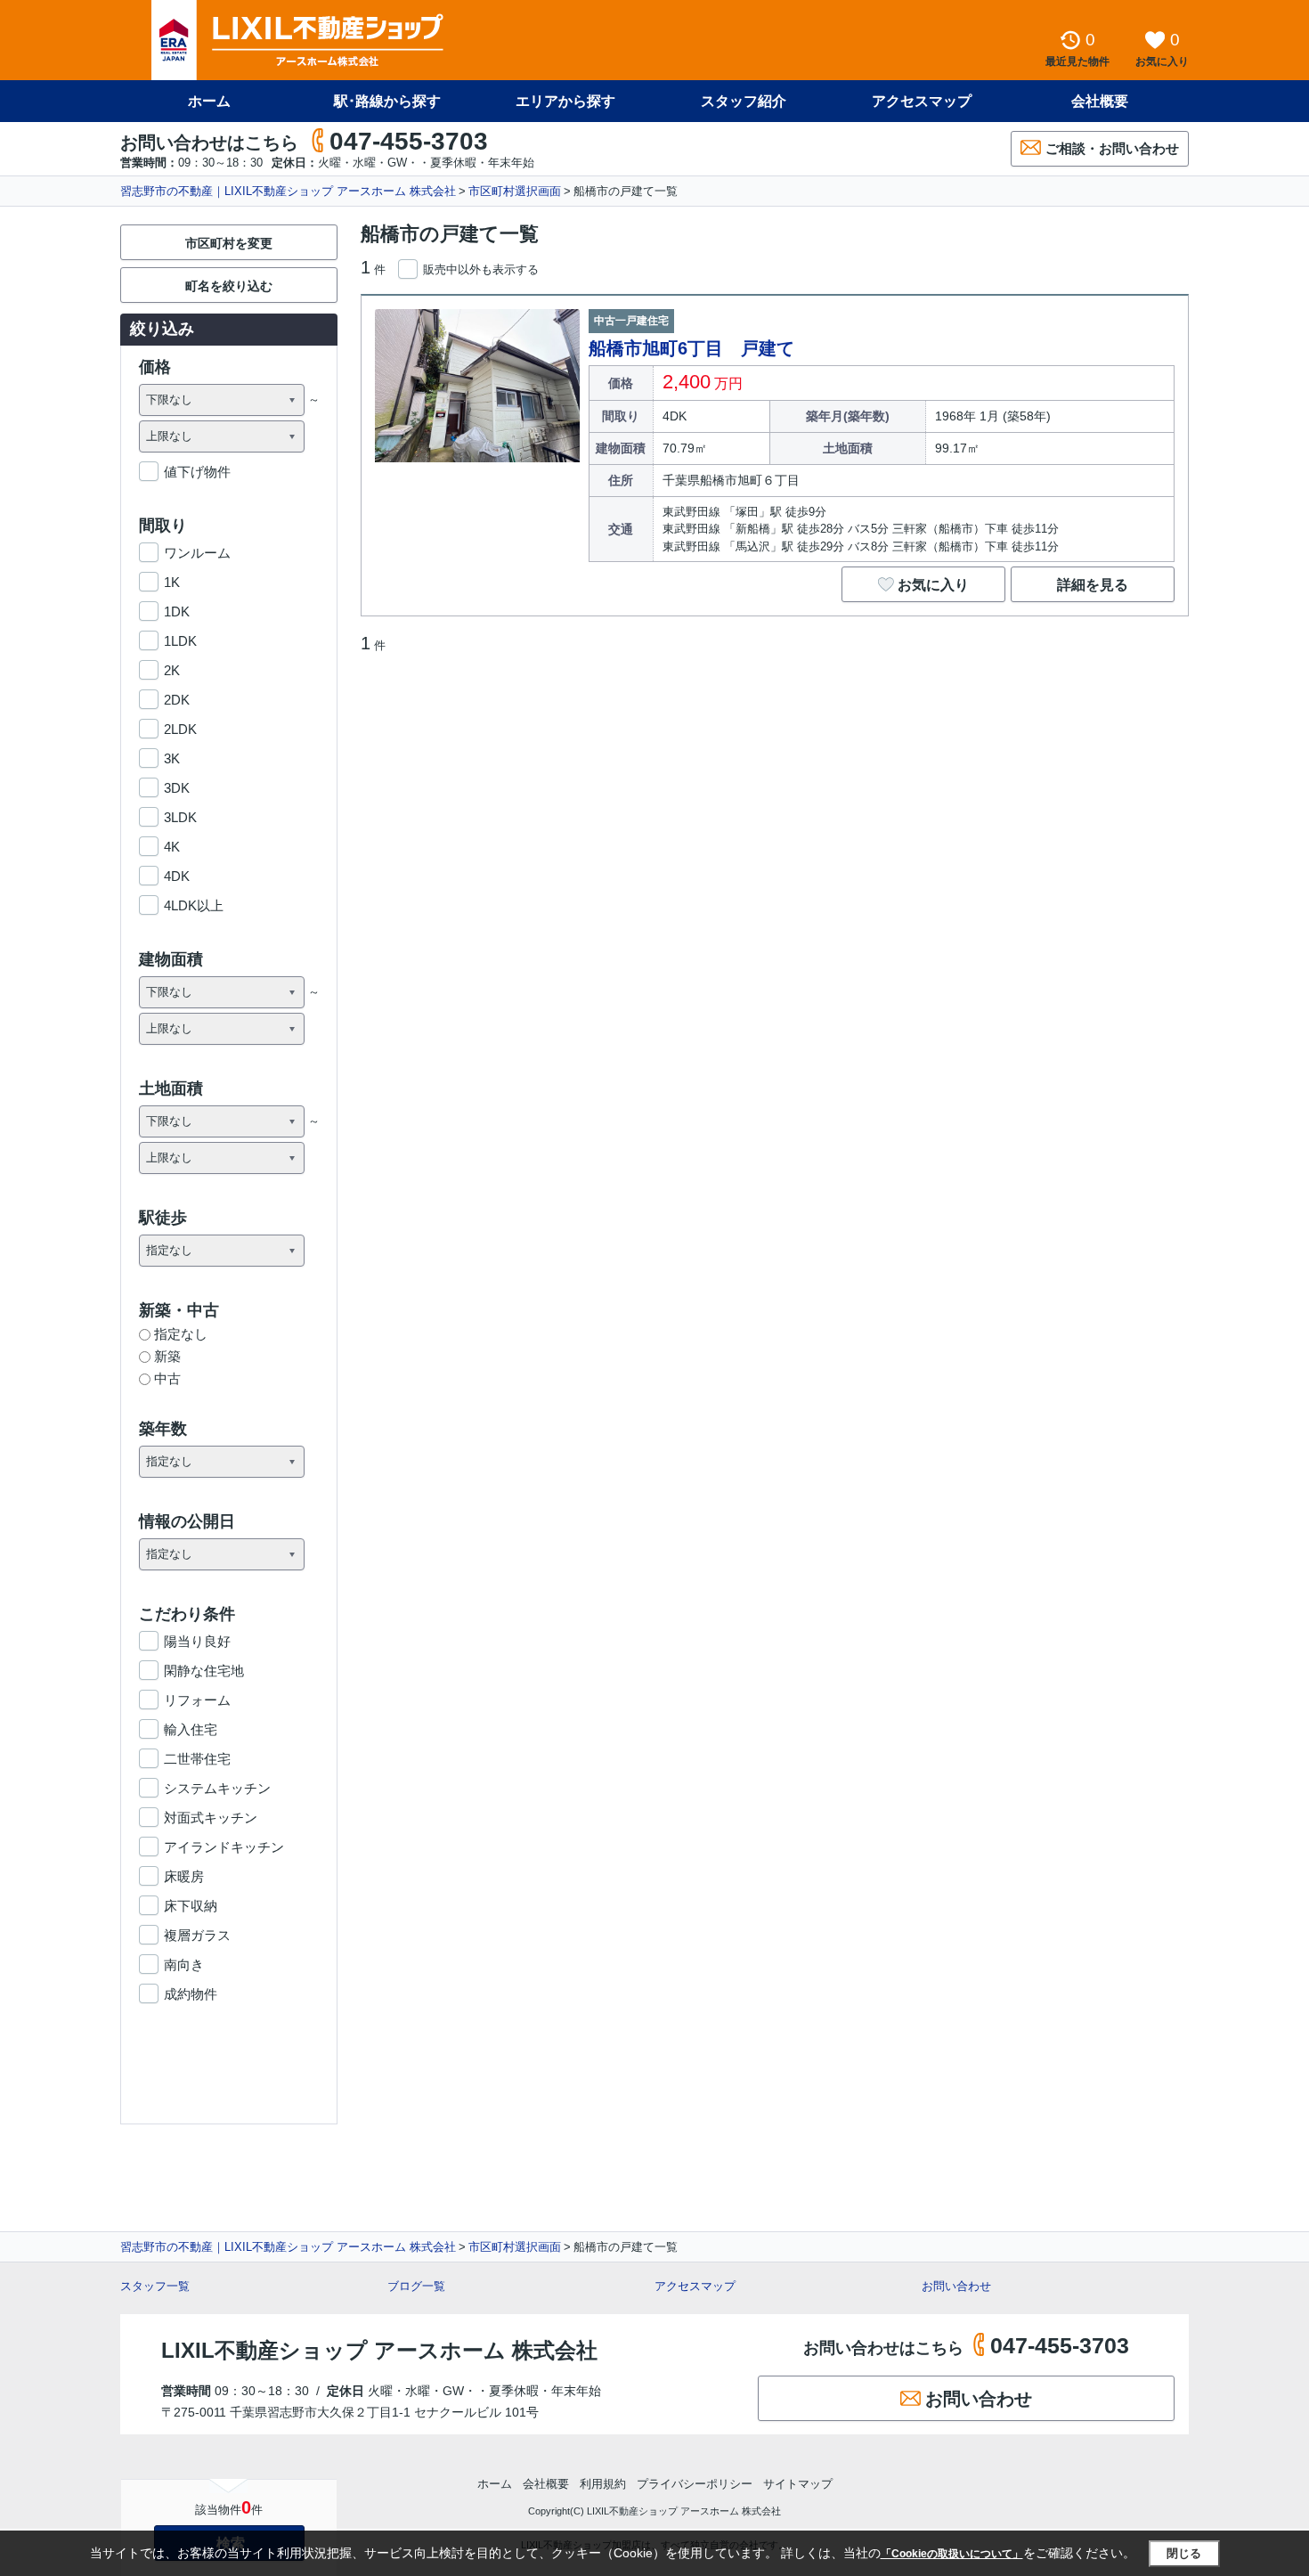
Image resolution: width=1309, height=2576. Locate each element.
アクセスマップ (695, 2286)
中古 (167, 1378)
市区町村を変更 (229, 243)
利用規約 (603, 2484)
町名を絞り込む (229, 286)
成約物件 (191, 1994)
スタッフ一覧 (155, 2286)
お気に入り (933, 585)
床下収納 (191, 1906)
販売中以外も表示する (481, 269)
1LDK (180, 641)
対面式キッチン (211, 1818)
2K (172, 670)
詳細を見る (1093, 585)
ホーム (209, 101)
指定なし (181, 1334)
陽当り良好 (197, 1641)
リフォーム (197, 1700)
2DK (177, 700)
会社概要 (1100, 101)
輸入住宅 (191, 1729)
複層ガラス (197, 1935)
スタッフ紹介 (744, 101)
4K (172, 847)
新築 (167, 1356)
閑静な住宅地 (204, 1671)
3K (172, 758)
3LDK (180, 817)
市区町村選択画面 (515, 191)
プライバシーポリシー (695, 2484)
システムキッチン (217, 1788)
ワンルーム (197, 553)
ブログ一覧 (416, 2286)
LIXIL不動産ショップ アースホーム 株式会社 (379, 2350)
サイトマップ (798, 2484)
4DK (177, 876)
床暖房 (184, 1876)
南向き (184, 1965)
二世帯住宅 (197, 1759)
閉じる (1184, 2553)
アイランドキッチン (224, 1847)
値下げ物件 (197, 472)
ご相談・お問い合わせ (1112, 148)
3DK (177, 788)
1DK (177, 611)
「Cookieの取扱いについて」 (952, 2554)
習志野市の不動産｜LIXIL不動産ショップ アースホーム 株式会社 (288, 191)
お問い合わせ (956, 2286)
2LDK (180, 729)
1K (172, 582)
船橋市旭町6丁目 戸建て (691, 348)
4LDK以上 (194, 905)
